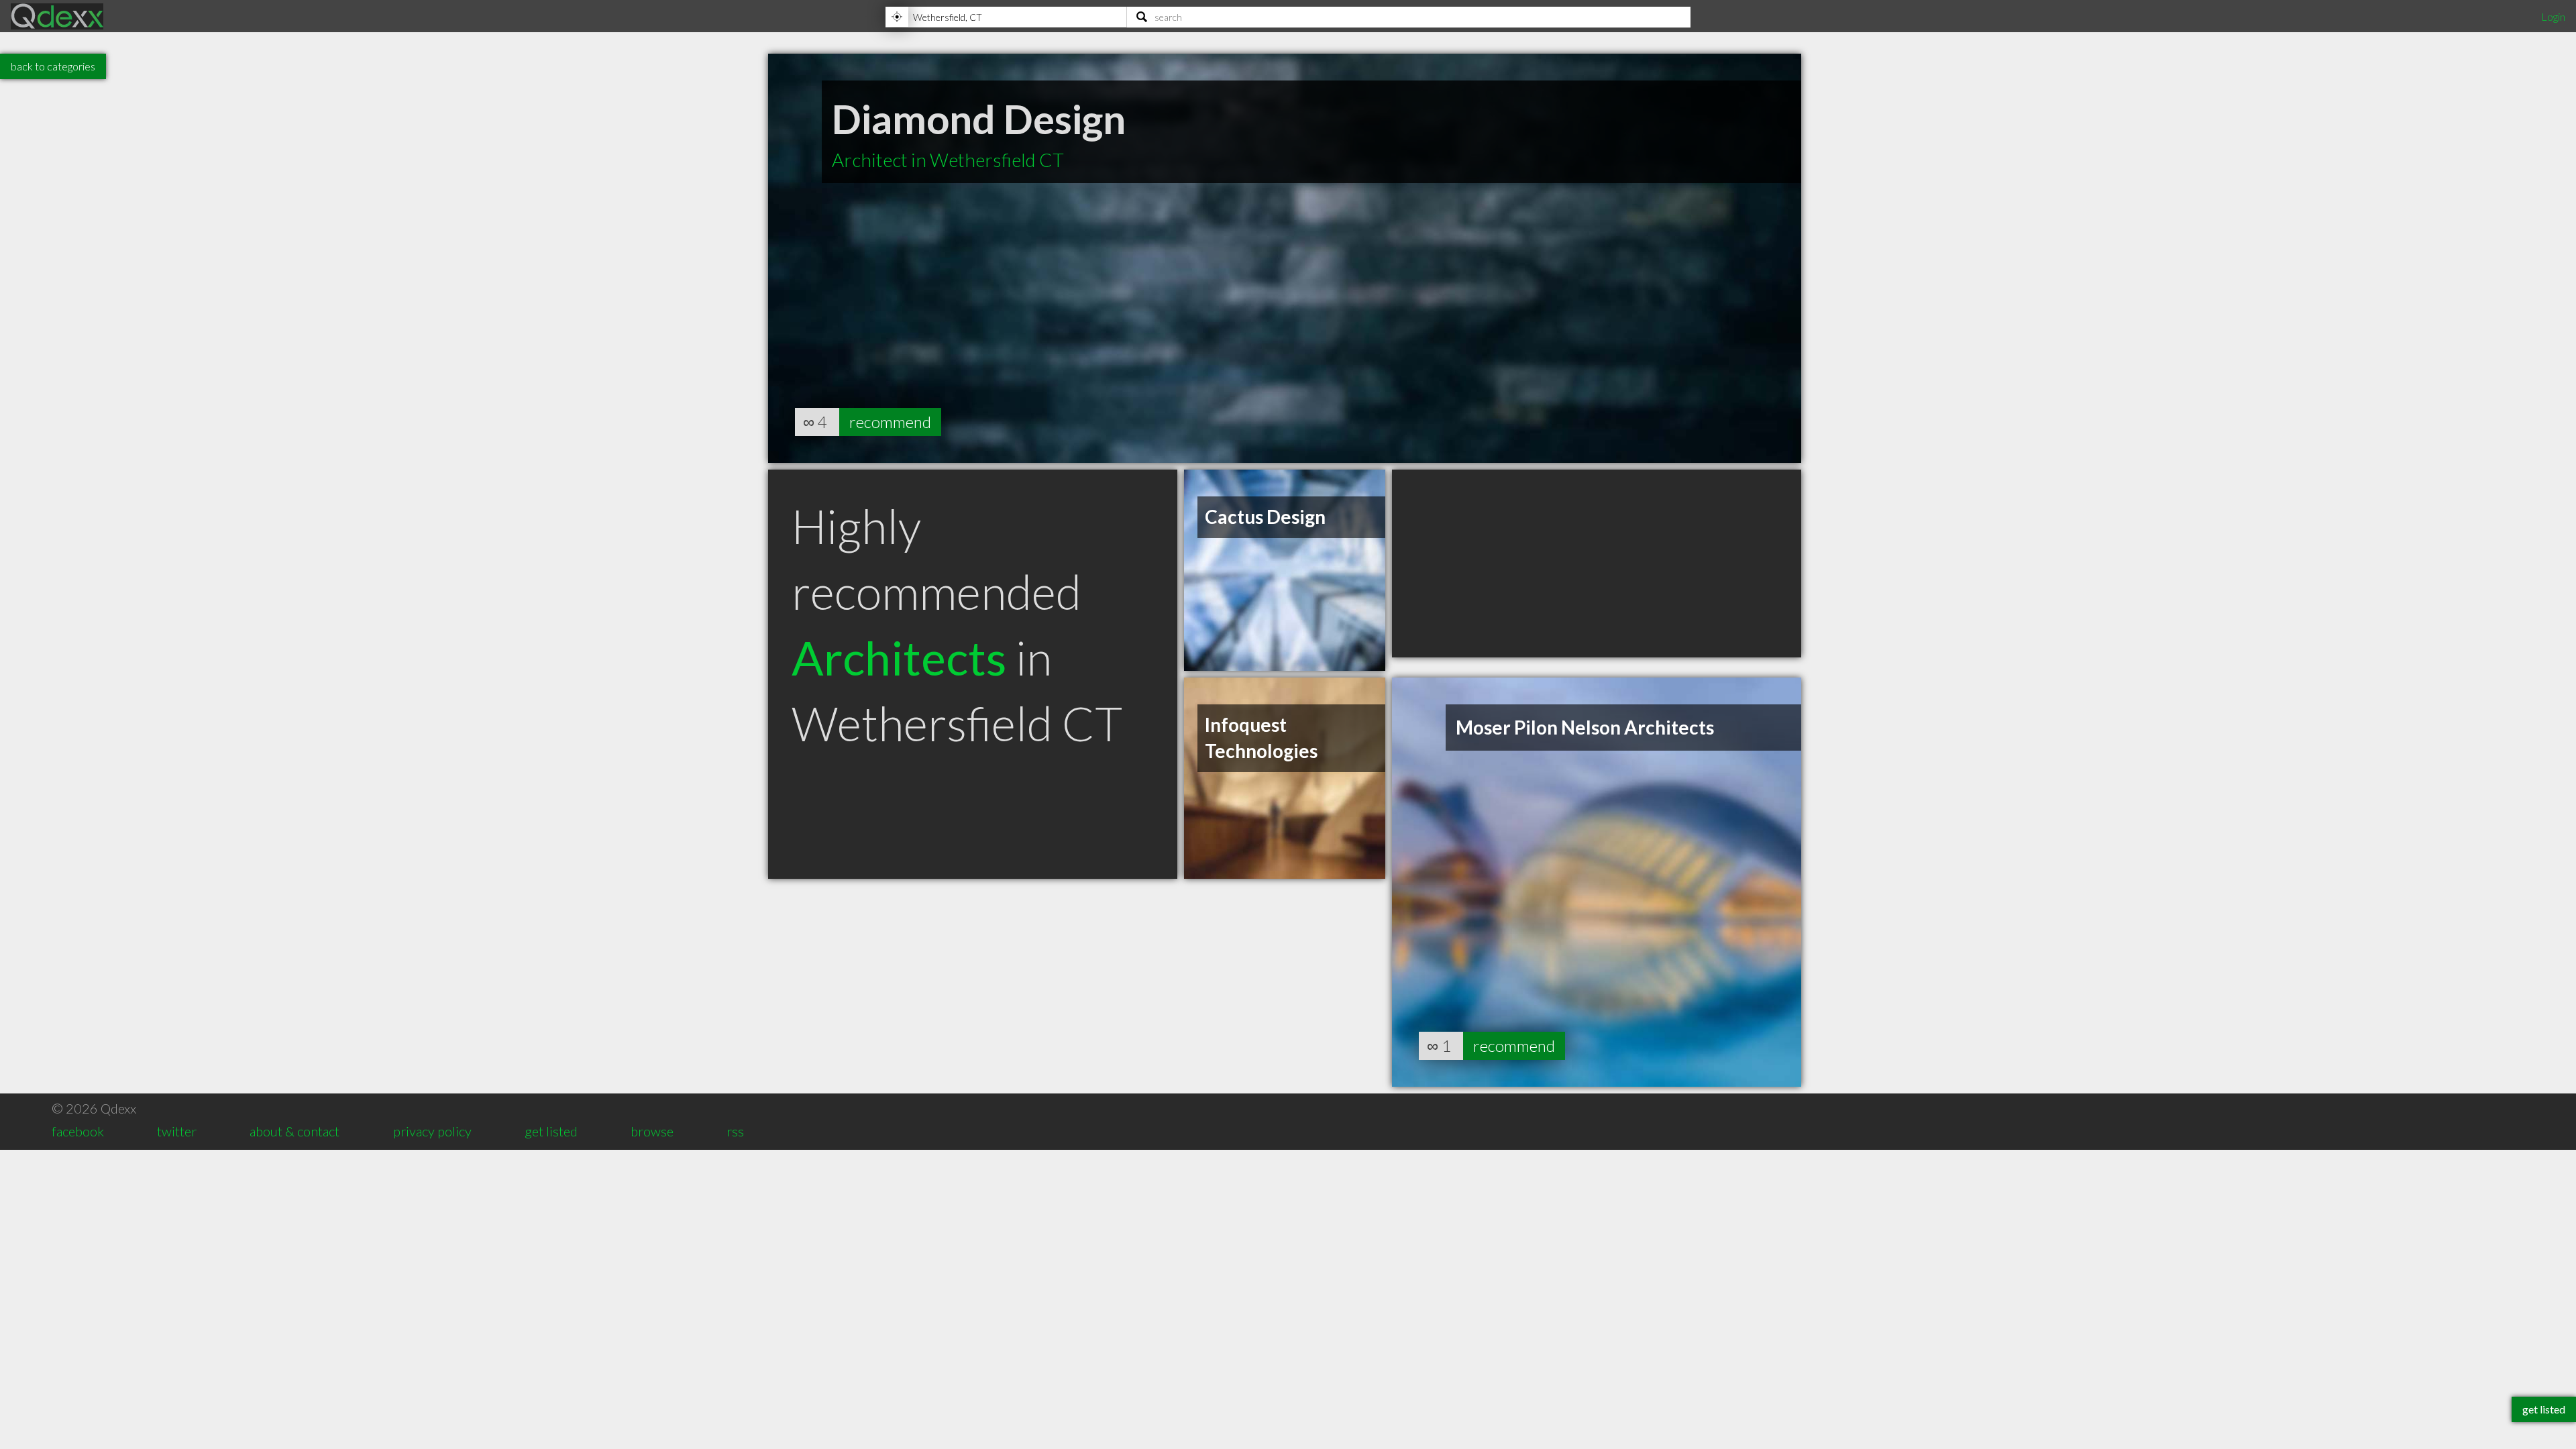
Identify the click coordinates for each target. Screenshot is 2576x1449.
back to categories (53, 66)
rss (735, 1131)
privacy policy (432, 1131)
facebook (78, 1131)
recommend (890, 422)
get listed (551, 1131)
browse (652, 1131)
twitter (177, 1131)
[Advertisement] (1597, 563)
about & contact (294, 1131)
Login (2553, 16)
